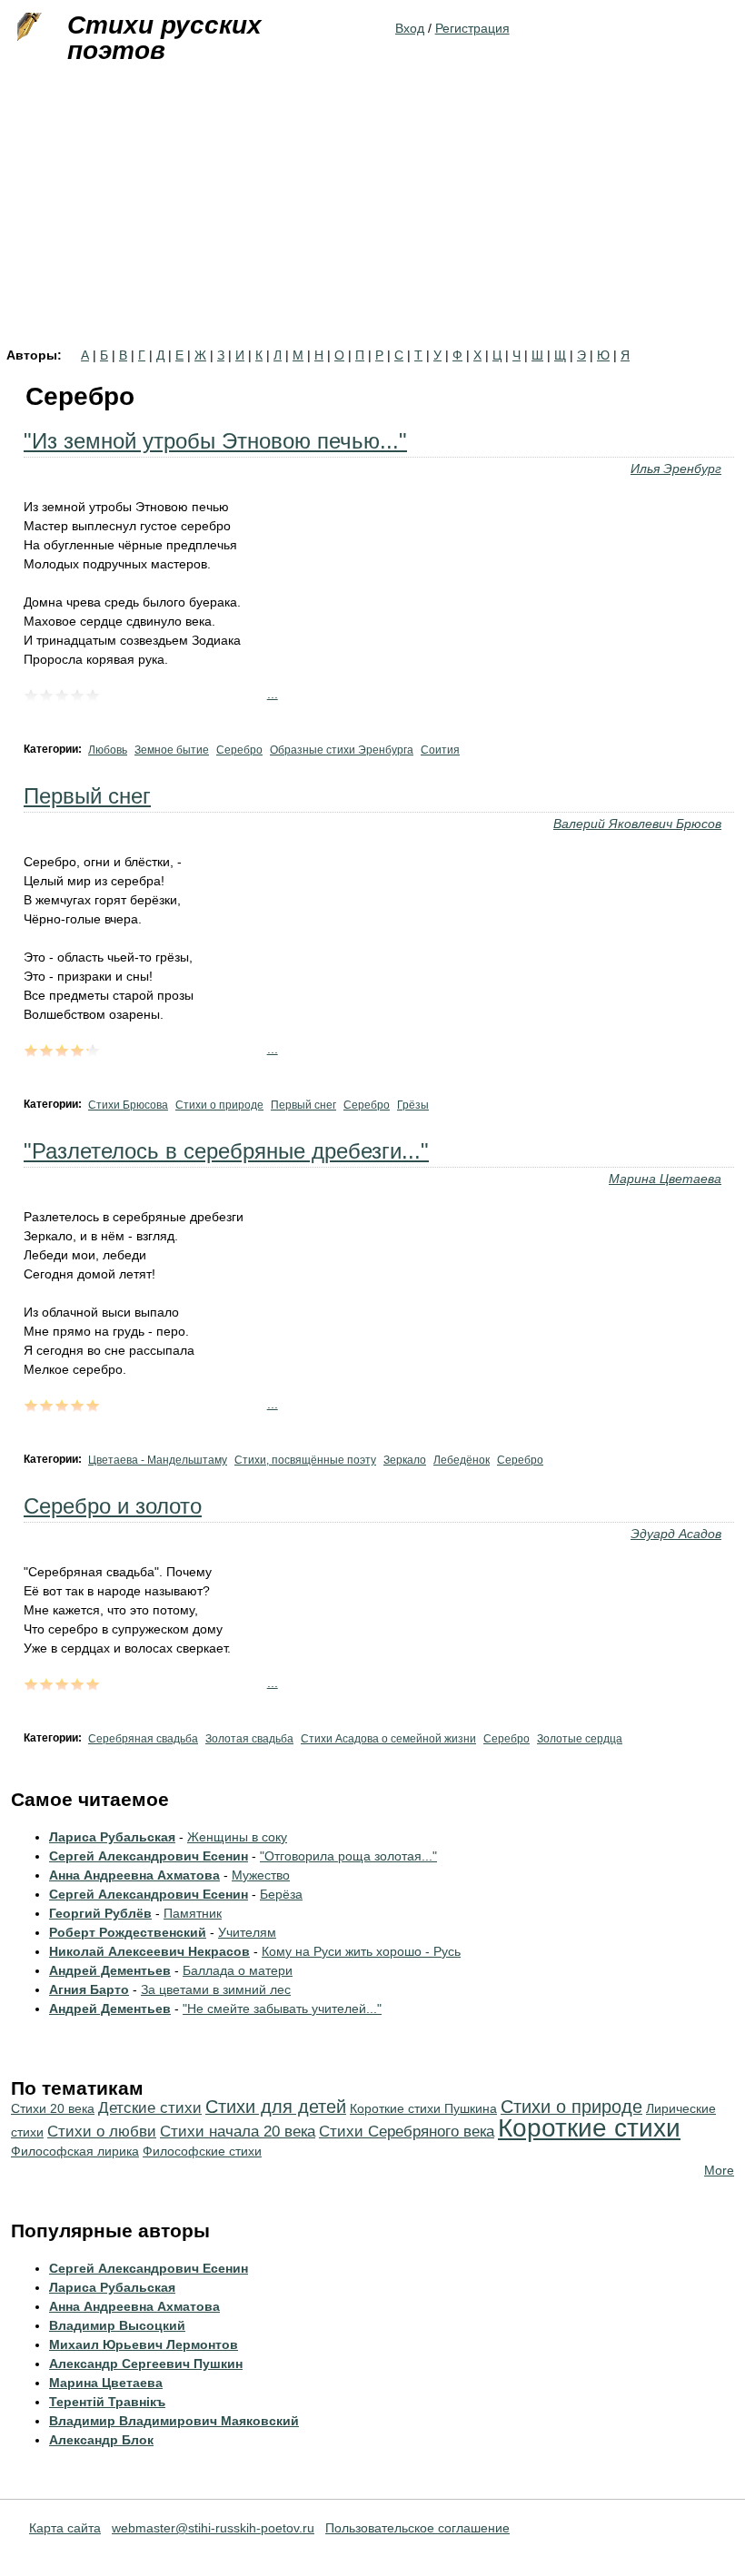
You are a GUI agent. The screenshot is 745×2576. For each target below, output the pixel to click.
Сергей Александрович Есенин (149, 1856)
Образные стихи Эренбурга (342, 750)
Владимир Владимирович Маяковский (174, 2421)
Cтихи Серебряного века (407, 2132)
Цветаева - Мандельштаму (158, 1460)
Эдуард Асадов (676, 1534)
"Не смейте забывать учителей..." (282, 2008)
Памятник (193, 1913)
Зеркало (405, 1460)
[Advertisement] (372, 212)
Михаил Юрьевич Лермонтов (144, 2344)
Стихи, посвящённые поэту (305, 1460)
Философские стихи (202, 2151)
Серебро (239, 750)
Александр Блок (101, 2440)
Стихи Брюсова (128, 1105)
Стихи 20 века (53, 2108)
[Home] (27, 27)
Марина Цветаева (665, 1179)
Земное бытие (172, 750)
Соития (440, 750)
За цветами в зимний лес (216, 1989)
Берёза (281, 1894)
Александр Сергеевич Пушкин (146, 2364)
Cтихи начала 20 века (238, 2132)
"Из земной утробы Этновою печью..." (215, 441)
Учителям (247, 1932)
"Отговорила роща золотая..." (348, 1856)
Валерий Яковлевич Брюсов (637, 824)
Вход (410, 28)
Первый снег (87, 796)
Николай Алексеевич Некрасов (149, 1951)
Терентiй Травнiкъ (107, 2402)
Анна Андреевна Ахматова (134, 1875)
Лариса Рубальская (112, 1837)
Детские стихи (150, 2108)
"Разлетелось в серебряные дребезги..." (226, 1151)
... (273, 694)
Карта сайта (65, 2528)
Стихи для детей (276, 2107)
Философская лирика (75, 2151)
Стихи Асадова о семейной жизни (388, 1739)
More (719, 2170)
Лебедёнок (462, 1460)
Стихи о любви (102, 2132)
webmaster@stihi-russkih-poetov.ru (213, 2528)
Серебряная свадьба (143, 1739)
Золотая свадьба (249, 1739)
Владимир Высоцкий (117, 2325)
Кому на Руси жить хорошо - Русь (361, 1951)
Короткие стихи (589, 2128)
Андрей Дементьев (110, 1970)
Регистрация (472, 28)
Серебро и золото (113, 1506)
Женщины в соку (237, 1837)
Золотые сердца (580, 1739)
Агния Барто (89, 1989)
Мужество (261, 1875)
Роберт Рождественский (128, 1932)
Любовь (108, 750)
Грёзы (413, 1105)
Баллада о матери (238, 1970)
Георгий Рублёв (100, 1913)
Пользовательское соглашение (417, 2528)
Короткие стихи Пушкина (423, 2108)
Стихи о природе (219, 1105)
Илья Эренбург (676, 469)
